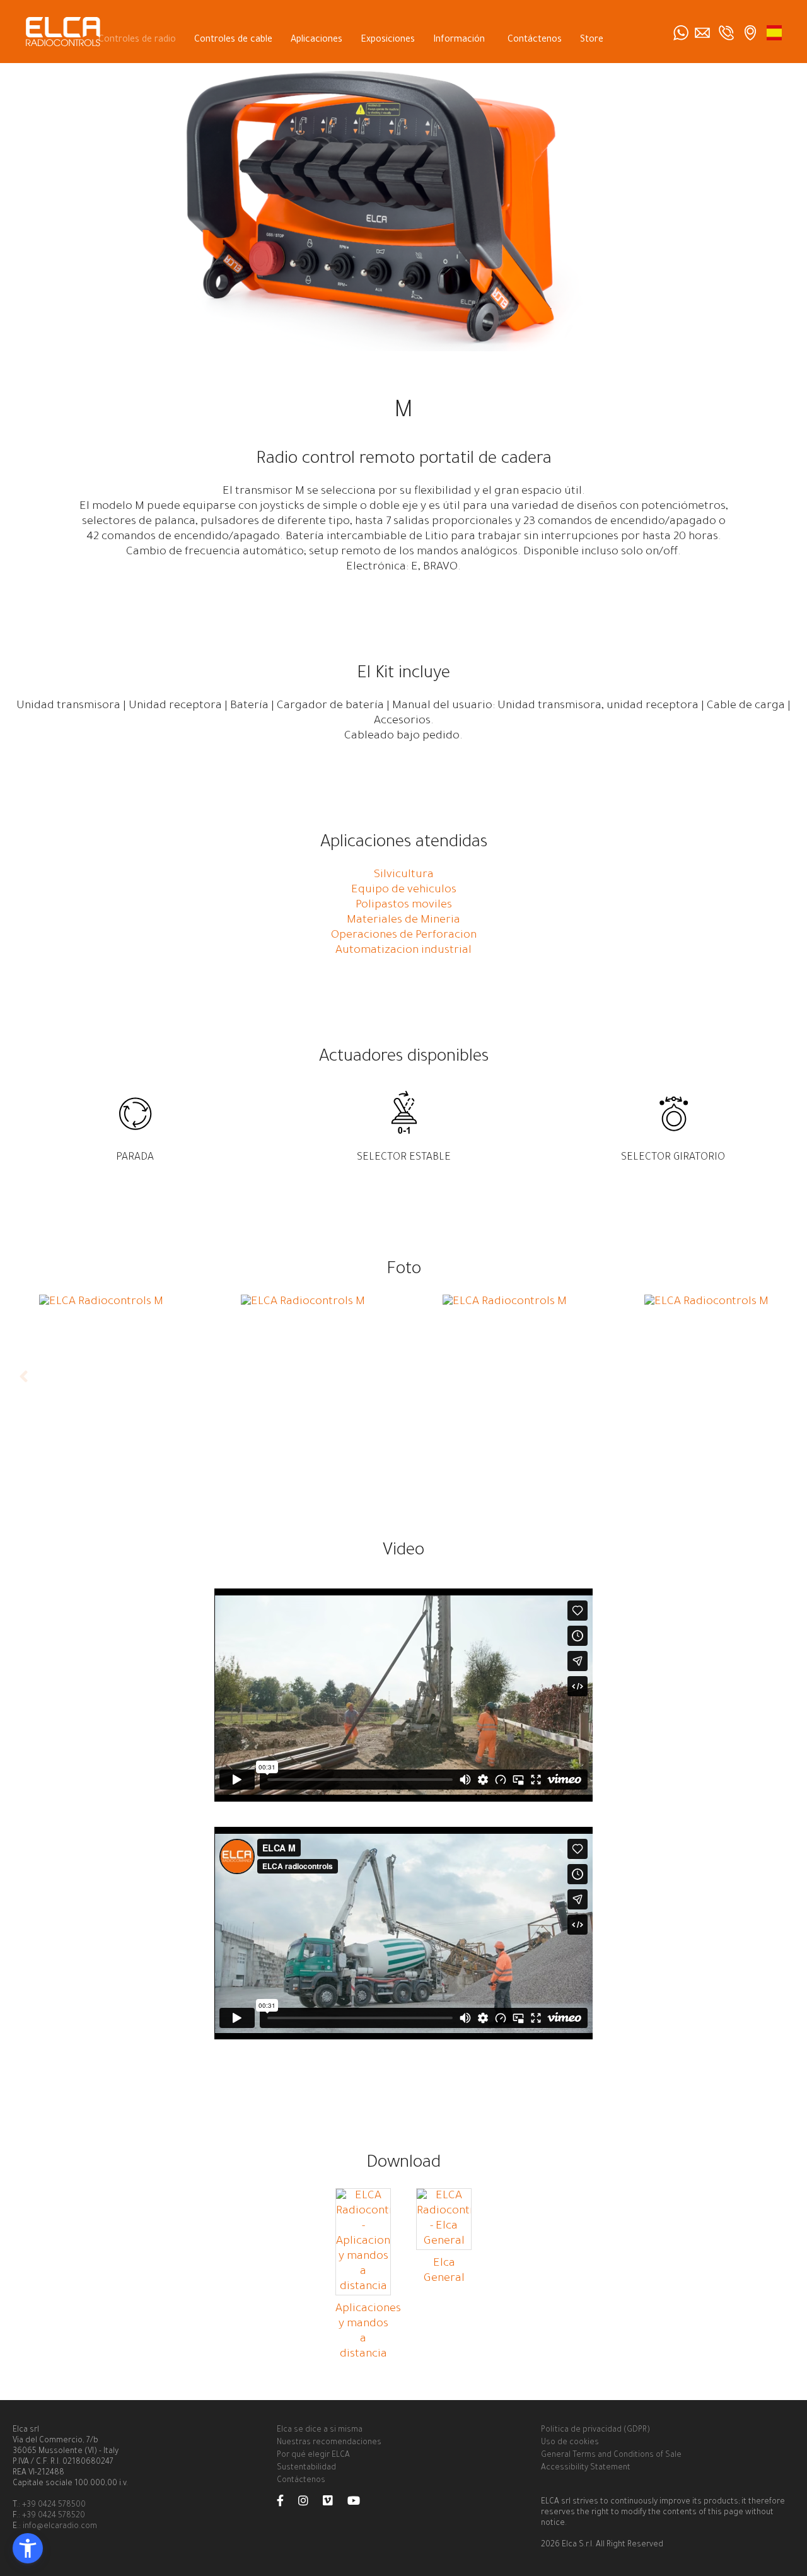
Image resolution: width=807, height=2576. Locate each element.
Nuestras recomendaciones (329, 2443)
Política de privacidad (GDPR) (595, 2430)
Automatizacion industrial (403, 951)
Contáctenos (535, 40)
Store (592, 40)
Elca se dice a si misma (320, 2430)
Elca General (444, 2271)
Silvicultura (404, 875)
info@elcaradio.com (60, 2527)
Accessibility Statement (586, 2468)
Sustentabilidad (306, 2468)
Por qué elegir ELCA (313, 2456)
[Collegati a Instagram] (310, 2503)
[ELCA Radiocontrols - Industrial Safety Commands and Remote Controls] (774, 33)
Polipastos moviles (404, 906)
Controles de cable (233, 40)
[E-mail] (702, 33)
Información (459, 40)
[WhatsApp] (681, 33)
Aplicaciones (316, 40)
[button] (28, 2548)
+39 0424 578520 (54, 2516)
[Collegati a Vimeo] (334, 2503)
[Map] (750, 33)
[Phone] (726, 33)
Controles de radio (137, 40)
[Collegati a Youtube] (360, 2503)
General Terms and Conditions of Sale (611, 2456)
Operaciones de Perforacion (404, 936)
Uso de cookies (570, 2443)
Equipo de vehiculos (404, 890)
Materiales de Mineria (403, 921)
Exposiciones (388, 40)
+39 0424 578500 (54, 2505)
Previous (25, 1377)
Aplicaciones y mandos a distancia (368, 2332)
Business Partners (566, 69)
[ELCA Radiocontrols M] (101, 1302)
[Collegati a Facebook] (287, 2503)
